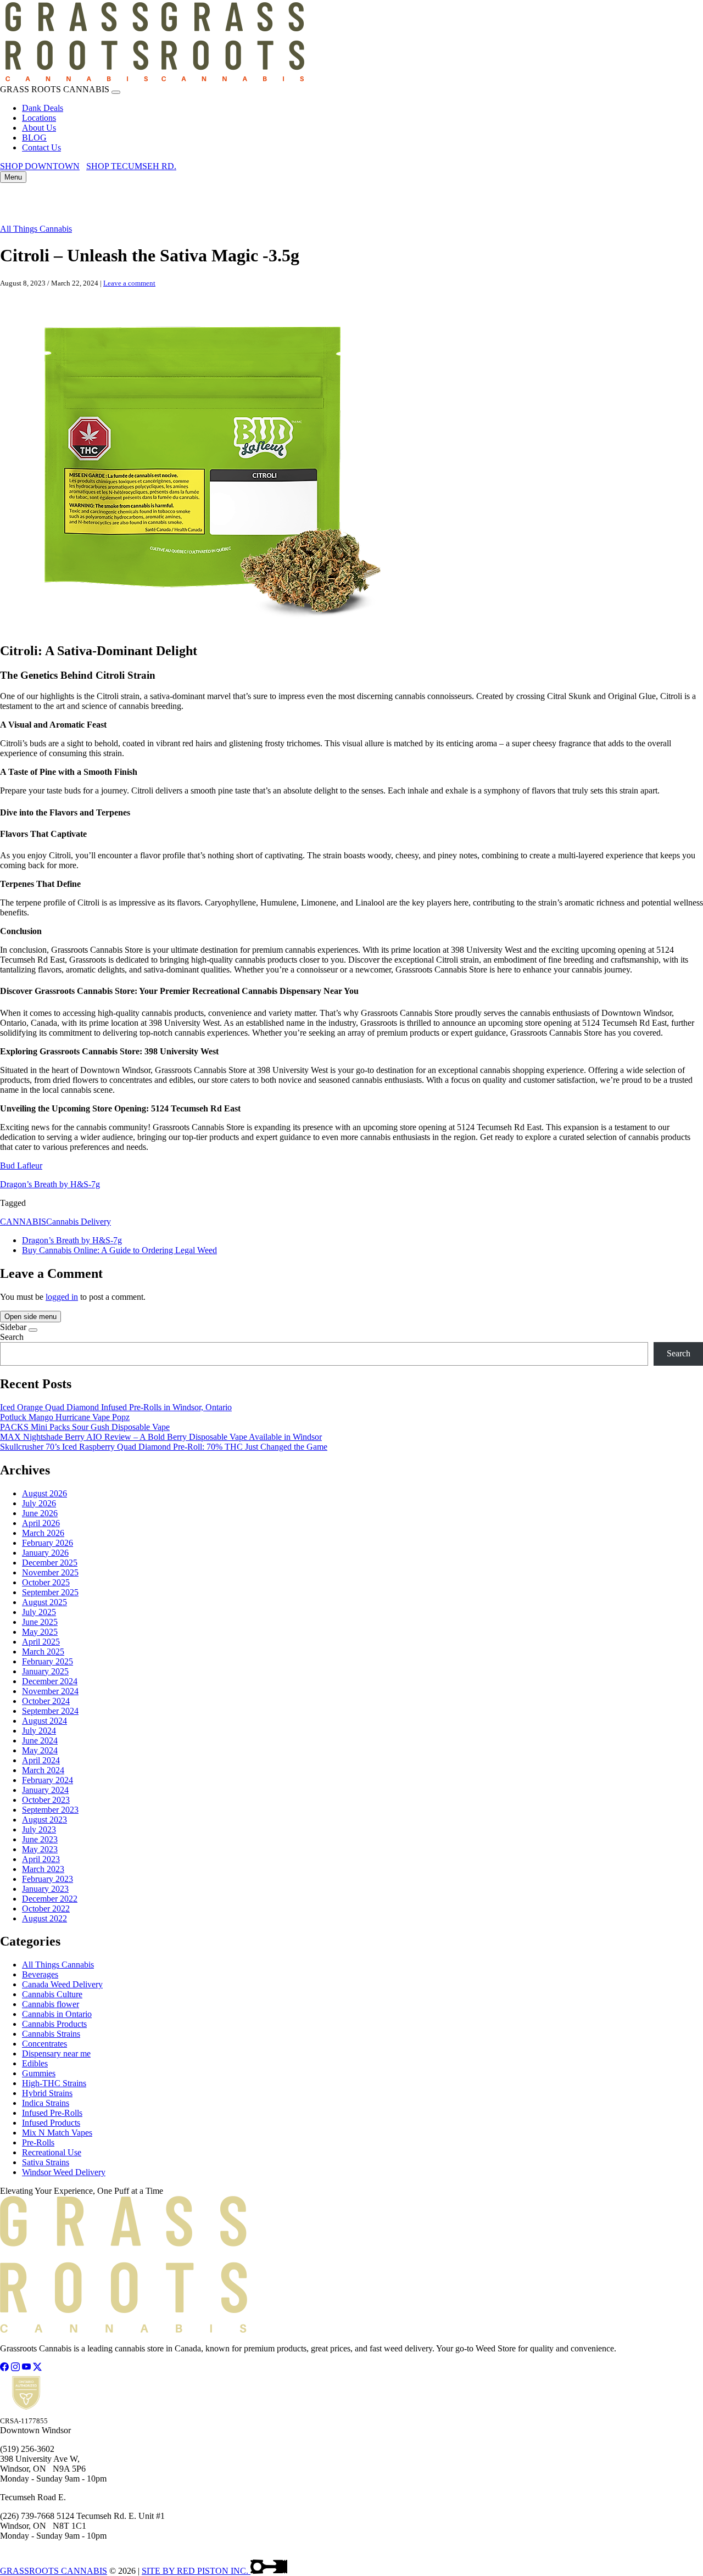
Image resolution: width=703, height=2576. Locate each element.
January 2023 (45, 1889)
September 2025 (50, 1592)
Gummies (39, 2073)
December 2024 (50, 1681)
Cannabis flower (51, 2004)
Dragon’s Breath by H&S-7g (50, 1184)
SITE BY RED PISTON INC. (196, 2571)
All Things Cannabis (36, 229)
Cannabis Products (54, 2024)
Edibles (35, 2063)
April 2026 (41, 1523)
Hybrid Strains (47, 2093)
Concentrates (44, 2044)
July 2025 (39, 1612)
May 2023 (40, 1849)
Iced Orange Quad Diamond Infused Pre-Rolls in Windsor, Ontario (116, 1407)
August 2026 (44, 1493)
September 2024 (50, 1711)
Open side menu (30, 1317)
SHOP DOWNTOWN (40, 166)
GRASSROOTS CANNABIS (54, 2571)
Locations (39, 118)
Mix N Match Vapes (57, 2133)
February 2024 (48, 1780)
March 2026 (43, 1533)
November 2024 (50, 1691)
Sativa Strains (46, 2162)
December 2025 (50, 1563)
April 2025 (41, 1642)
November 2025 (50, 1572)
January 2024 (45, 1790)
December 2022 (50, 1899)
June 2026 (40, 1513)
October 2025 (46, 1582)
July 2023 (39, 1829)
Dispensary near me (56, 2053)
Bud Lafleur (21, 1166)
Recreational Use (52, 2152)
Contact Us (41, 147)
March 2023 (43, 1869)
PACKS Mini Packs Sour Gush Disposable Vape (85, 1427)
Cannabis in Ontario (57, 2014)
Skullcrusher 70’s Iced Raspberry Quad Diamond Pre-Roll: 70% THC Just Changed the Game (164, 1447)
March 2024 (43, 1770)
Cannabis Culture (52, 1994)
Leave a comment (129, 283)
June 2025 (40, 1622)
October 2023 (46, 1800)
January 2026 (45, 1553)
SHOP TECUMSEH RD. (131, 166)
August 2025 (44, 1602)
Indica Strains (46, 2103)
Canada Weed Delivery (62, 1984)
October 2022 (46, 1909)
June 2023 (40, 1839)
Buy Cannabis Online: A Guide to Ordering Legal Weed (119, 1250)
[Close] (116, 92)
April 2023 (41, 1859)
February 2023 (48, 1879)
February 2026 (48, 1543)
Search (12, 1337)
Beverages (40, 1974)
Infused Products (51, 2123)
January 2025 (45, 1671)
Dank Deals (43, 108)
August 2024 (44, 1721)
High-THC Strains (54, 2083)
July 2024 (39, 1731)
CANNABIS (23, 1222)
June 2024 (40, 1740)
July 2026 (39, 1503)
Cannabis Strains (51, 2034)
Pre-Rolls (38, 2142)
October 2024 (46, 1701)
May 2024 (40, 1750)
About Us (39, 128)
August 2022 (44, 1918)
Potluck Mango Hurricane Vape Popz (65, 1417)
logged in (62, 1297)
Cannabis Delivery (79, 1222)
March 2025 (43, 1652)
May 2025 (40, 1632)
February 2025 (48, 1661)
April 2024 (41, 1760)
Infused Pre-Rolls (52, 2113)
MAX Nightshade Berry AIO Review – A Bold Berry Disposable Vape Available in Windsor (161, 1437)
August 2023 (44, 1820)
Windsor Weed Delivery (64, 2172)
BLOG (34, 138)
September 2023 (50, 1810)
